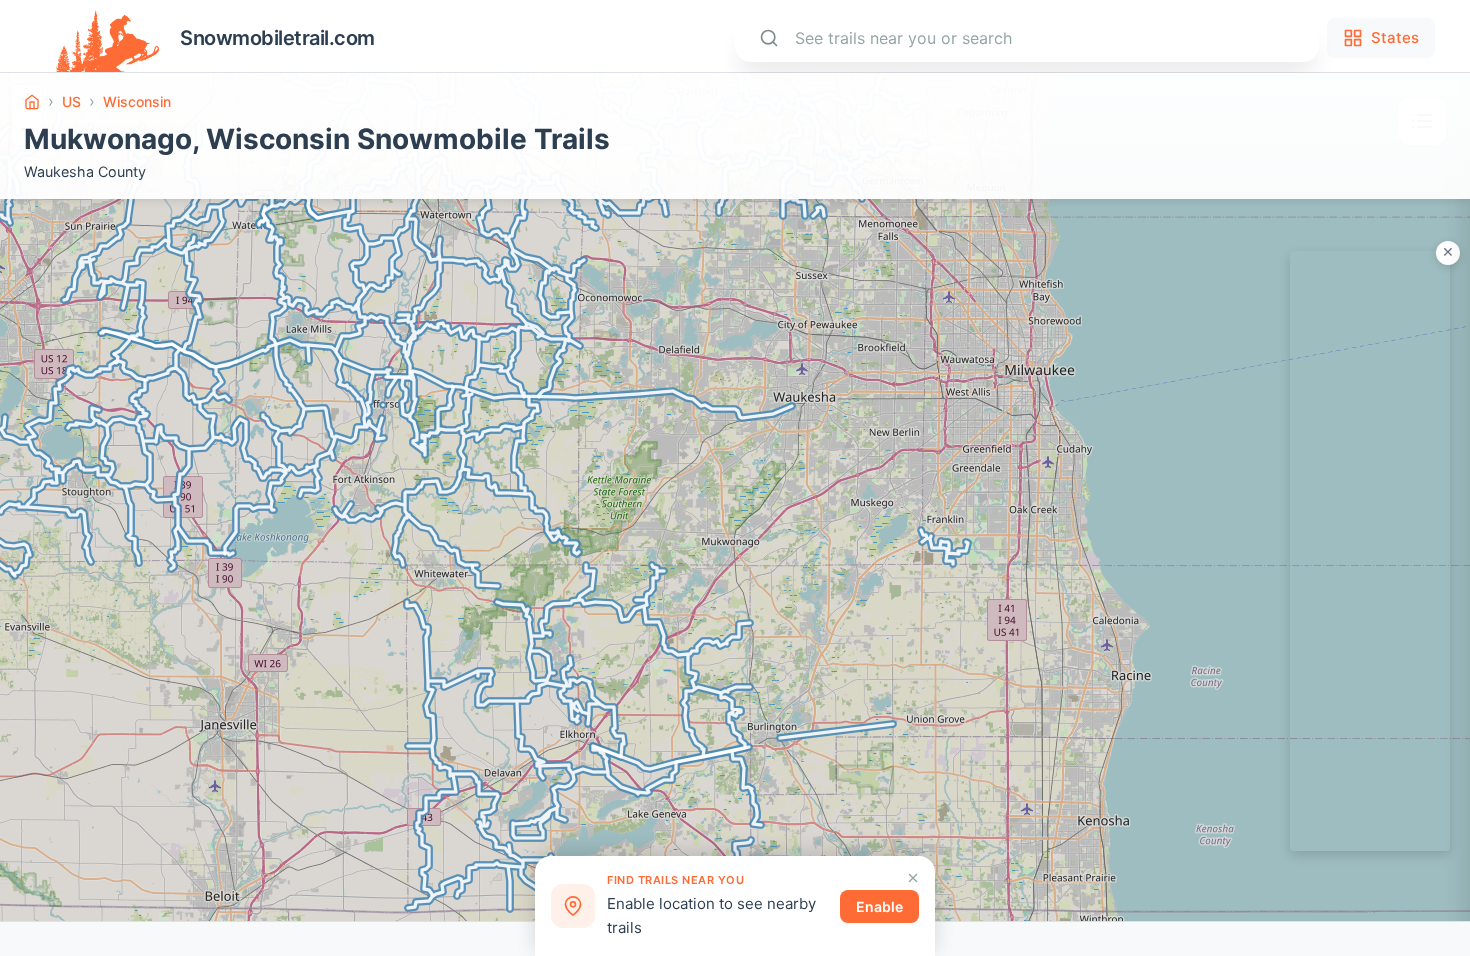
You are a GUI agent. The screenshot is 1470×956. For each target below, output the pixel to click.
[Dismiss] (913, 878)
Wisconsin (137, 101)
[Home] (32, 102)
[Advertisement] (1370, 551)
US (71, 101)
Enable (879, 906)
